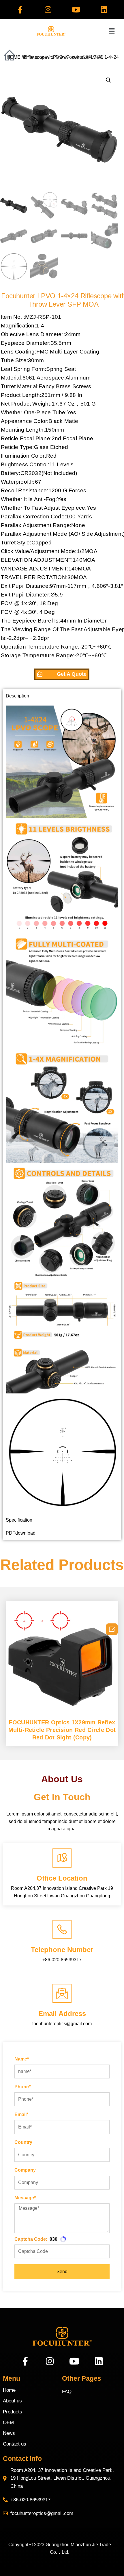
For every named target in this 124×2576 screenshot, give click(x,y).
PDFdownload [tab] (21, 1533)
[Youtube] (76, 10)
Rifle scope (35, 57)
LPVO (57, 57)
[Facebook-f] (20, 10)
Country (23, 2142)
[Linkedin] (104, 10)
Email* (21, 2114)
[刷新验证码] (63, 2239)
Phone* (22, 2087)
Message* (25, 2198)
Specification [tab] (19, 1520)
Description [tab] (17, 696)
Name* (22, 2059)
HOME (14, 57)
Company (25, 2170)
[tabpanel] (62, 1108)
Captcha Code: (31, 2239)
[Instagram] (48, 10)
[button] (112, 31)
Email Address (62, 2014)
